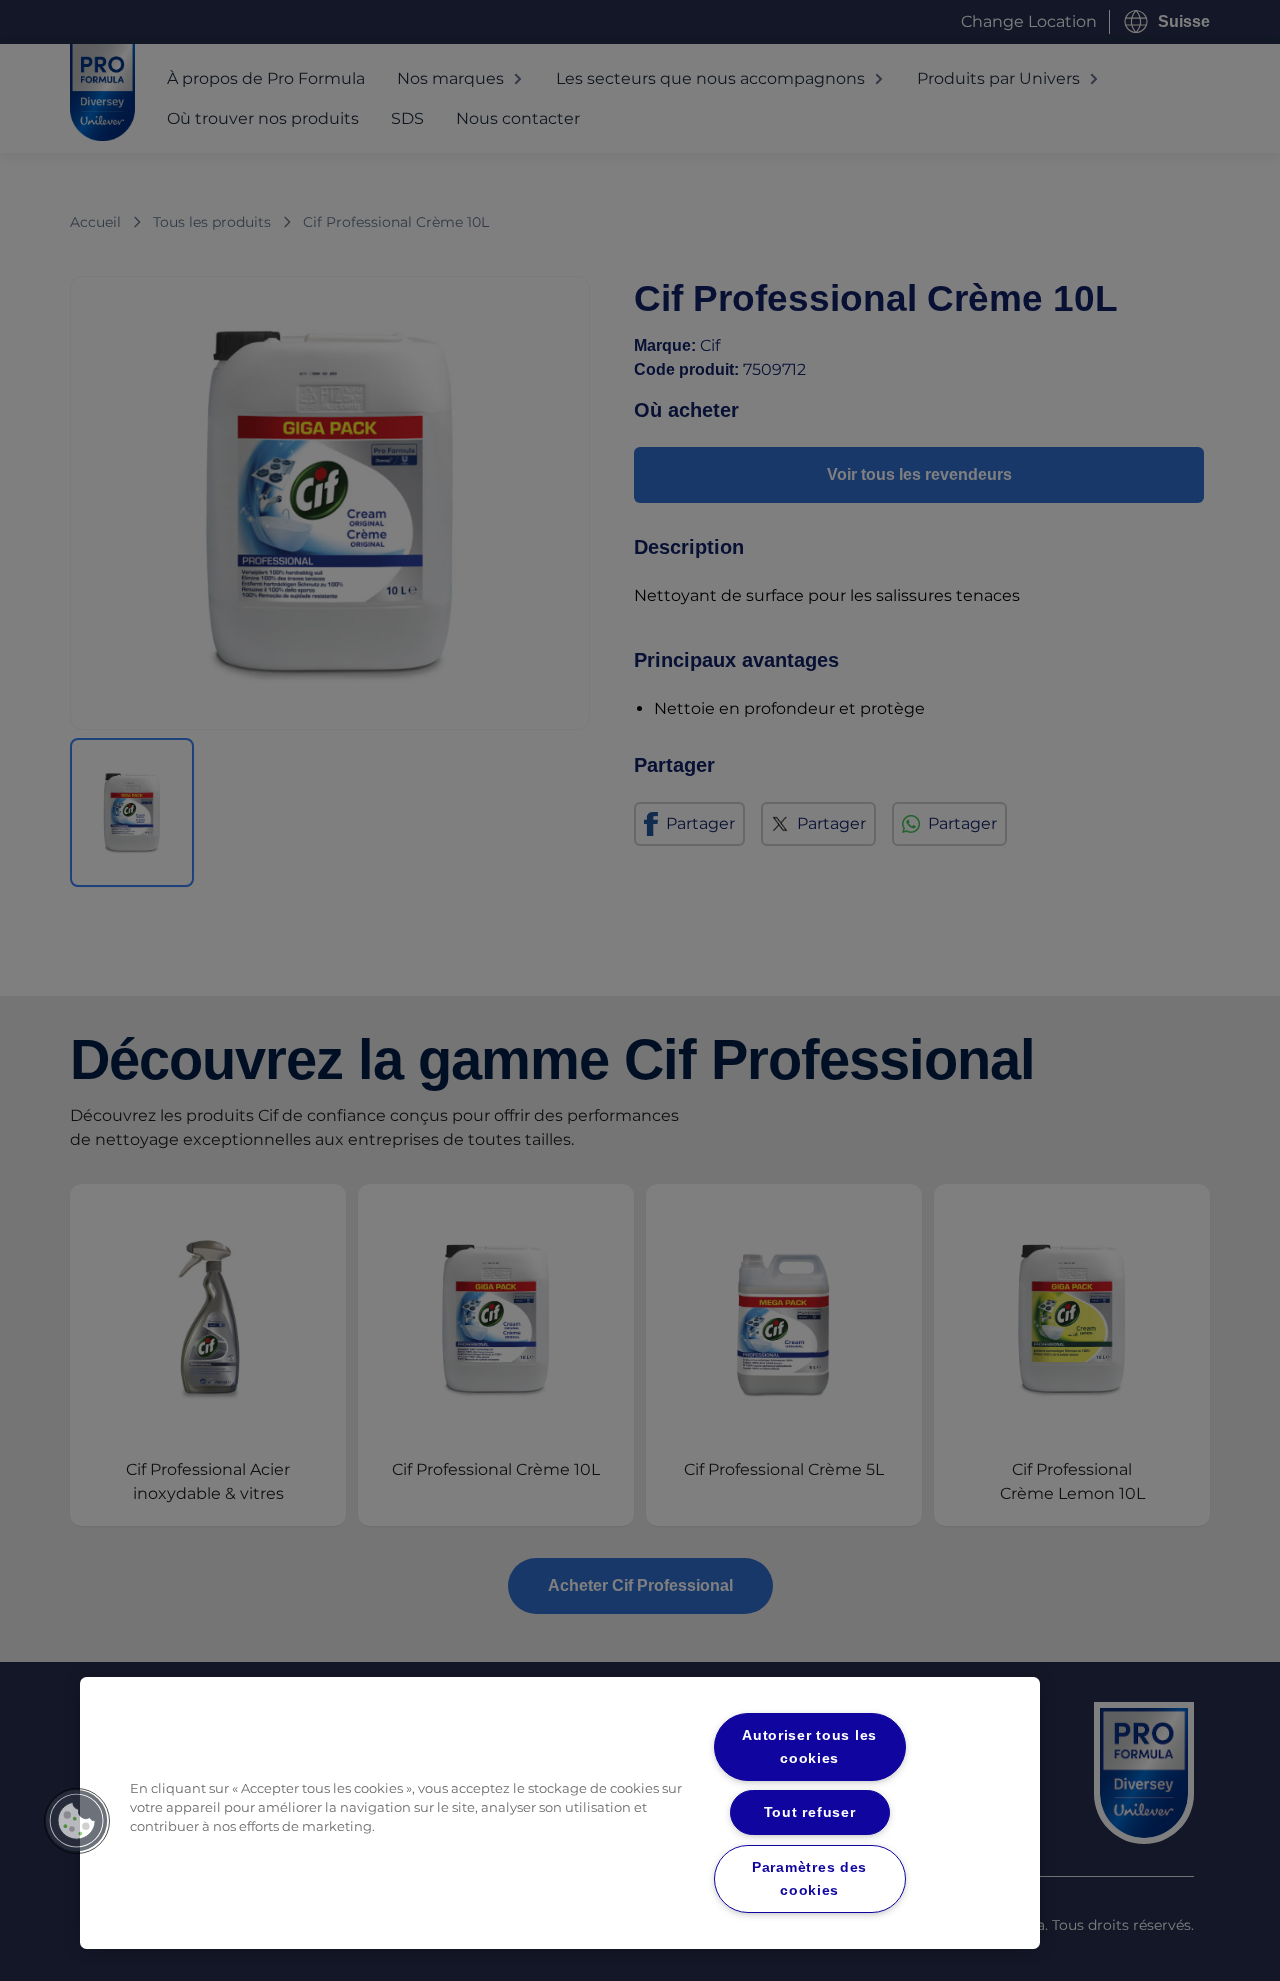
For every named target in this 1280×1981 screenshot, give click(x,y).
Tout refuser (810, 1812)
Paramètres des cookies (809, 1878)
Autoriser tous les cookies (809, 1746)
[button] (77, 1821)
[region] (560, 1813)
